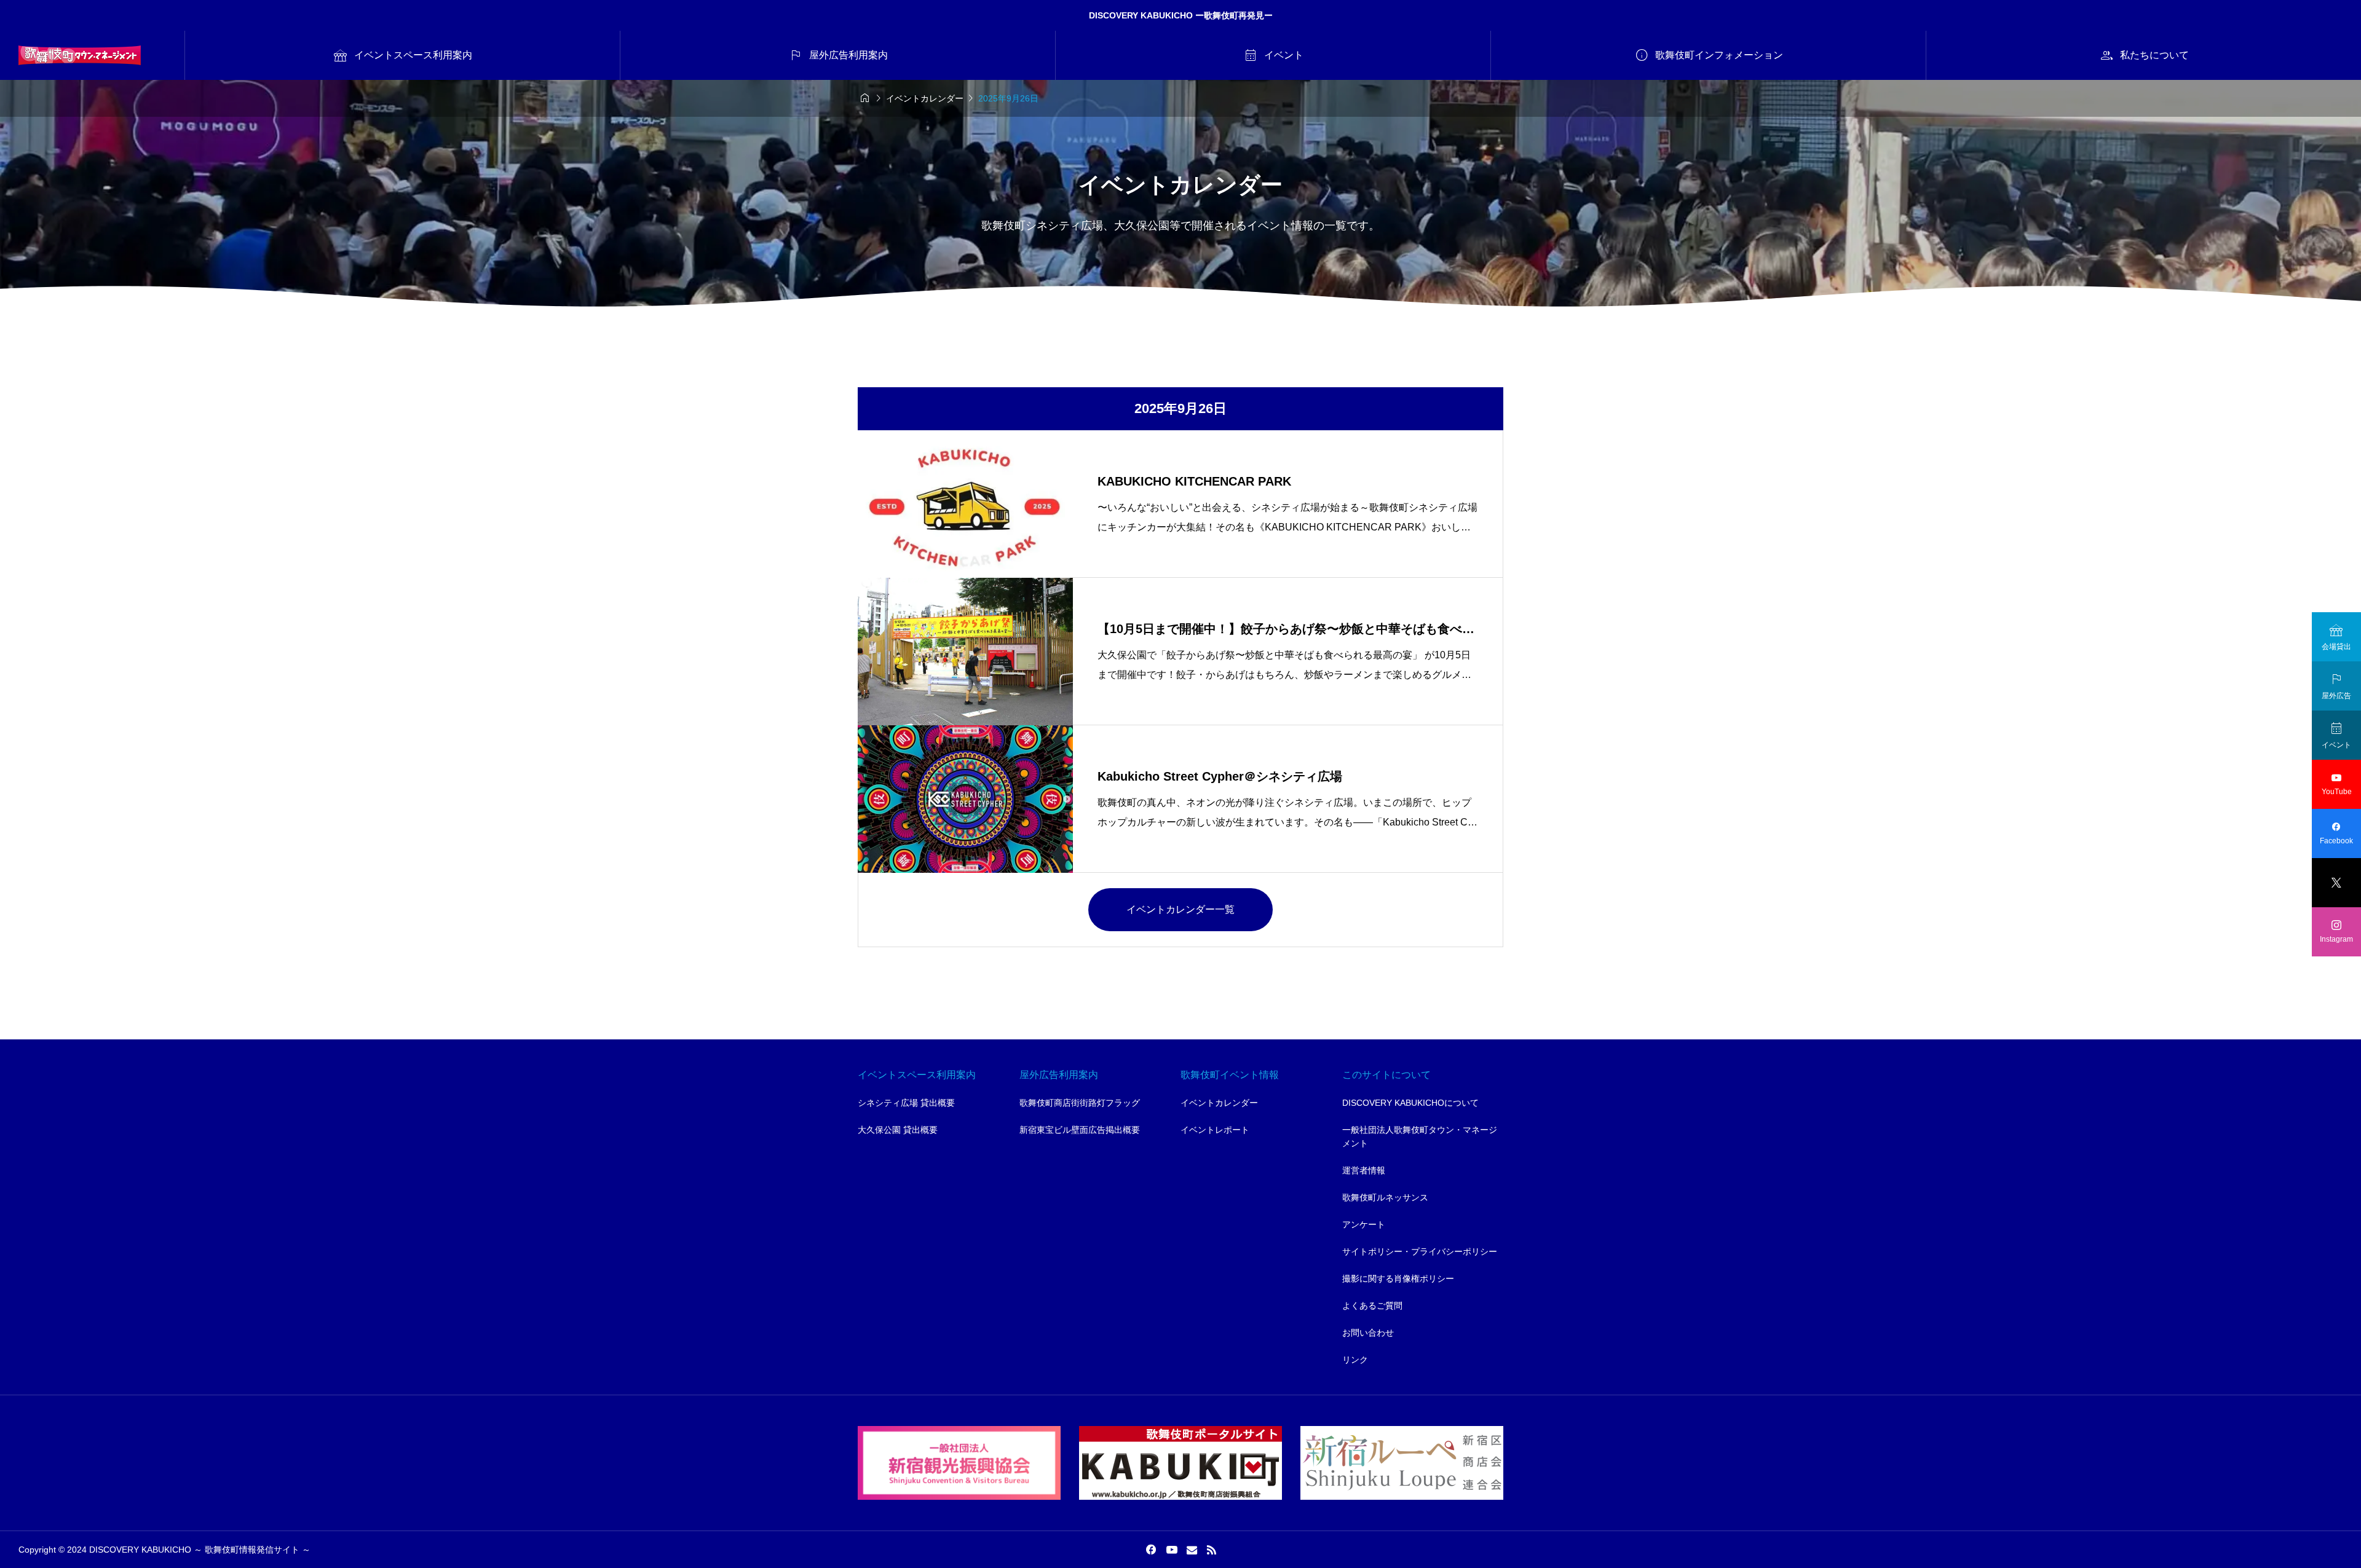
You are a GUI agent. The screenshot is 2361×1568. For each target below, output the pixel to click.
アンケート (1364, 1224)
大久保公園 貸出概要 (898, 1130)
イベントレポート (1215, 1130)
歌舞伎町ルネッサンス (1385, 1197)
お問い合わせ (1368, 1333)
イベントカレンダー (1219, 1103)
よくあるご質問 (1372, 1306)
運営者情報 (1364, 1170)
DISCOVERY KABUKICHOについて (1410, 1103)
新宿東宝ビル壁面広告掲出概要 (1080, 1130)
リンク (1355, 1360)
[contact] (1192, 1550)
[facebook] (1151, 1550)
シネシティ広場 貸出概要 (906, 1103)
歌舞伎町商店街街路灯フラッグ (1080, 1103)
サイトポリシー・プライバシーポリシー (1420, 1251)
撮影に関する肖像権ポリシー (1398, 1278)
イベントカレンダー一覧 (1180, 909)
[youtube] (1172, 1550)
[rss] (1211, 1550)
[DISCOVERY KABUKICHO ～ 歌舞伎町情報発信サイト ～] (80, 55)
